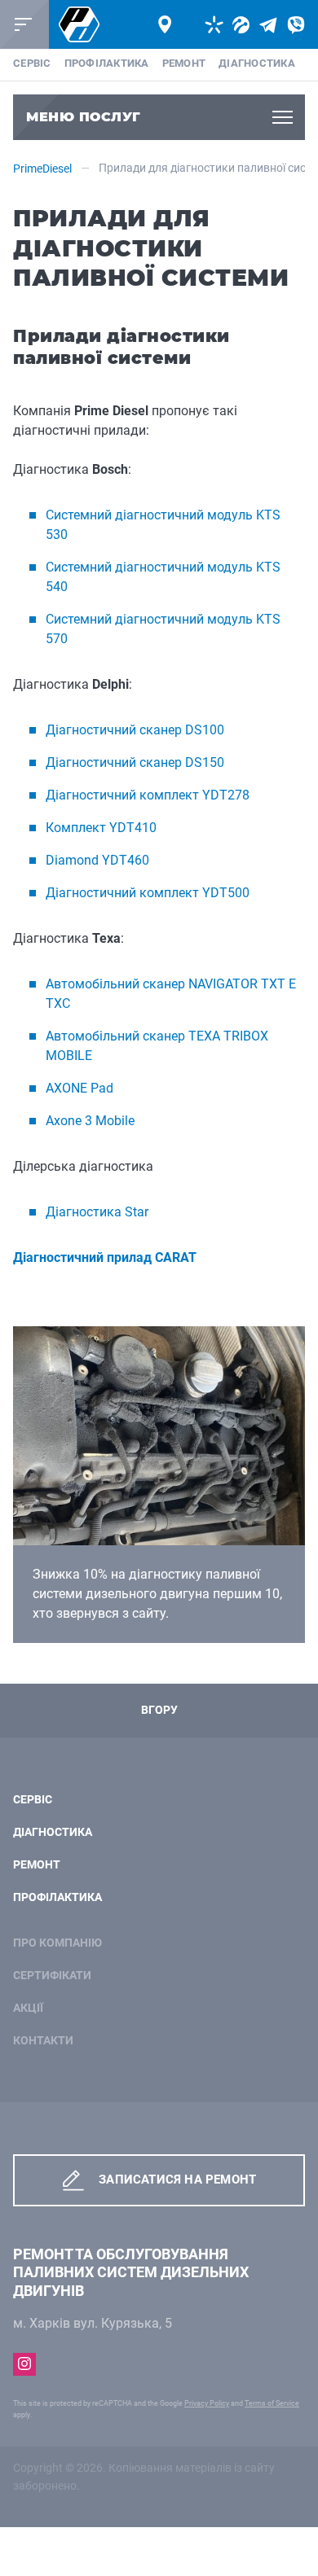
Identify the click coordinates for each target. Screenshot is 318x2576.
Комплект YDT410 (101, 828)
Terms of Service (272, 2403)
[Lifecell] (241, 25)
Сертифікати (52, 1976)
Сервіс (32, 63)
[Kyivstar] (214, 25)
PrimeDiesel (42, 169)
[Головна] (79, 25)
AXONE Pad (79, 1088)
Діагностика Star (97, 1212)
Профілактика (107, 63)
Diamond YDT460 (97, 860)
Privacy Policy (207, 2403)
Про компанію (57, 1943)
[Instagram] (24, 2364)
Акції (28, 2008)
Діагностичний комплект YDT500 (148, 893)
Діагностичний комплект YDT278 (148, 795)
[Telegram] (268, 25)
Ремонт (184, 63)
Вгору (159, 1710)
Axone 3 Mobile (90, 1121)
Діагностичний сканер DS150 (135, 762)
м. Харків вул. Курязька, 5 (93, 2323)
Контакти (43, 2041)
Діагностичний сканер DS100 (135, 730)
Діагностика (257, 63)
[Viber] (296, 25)
